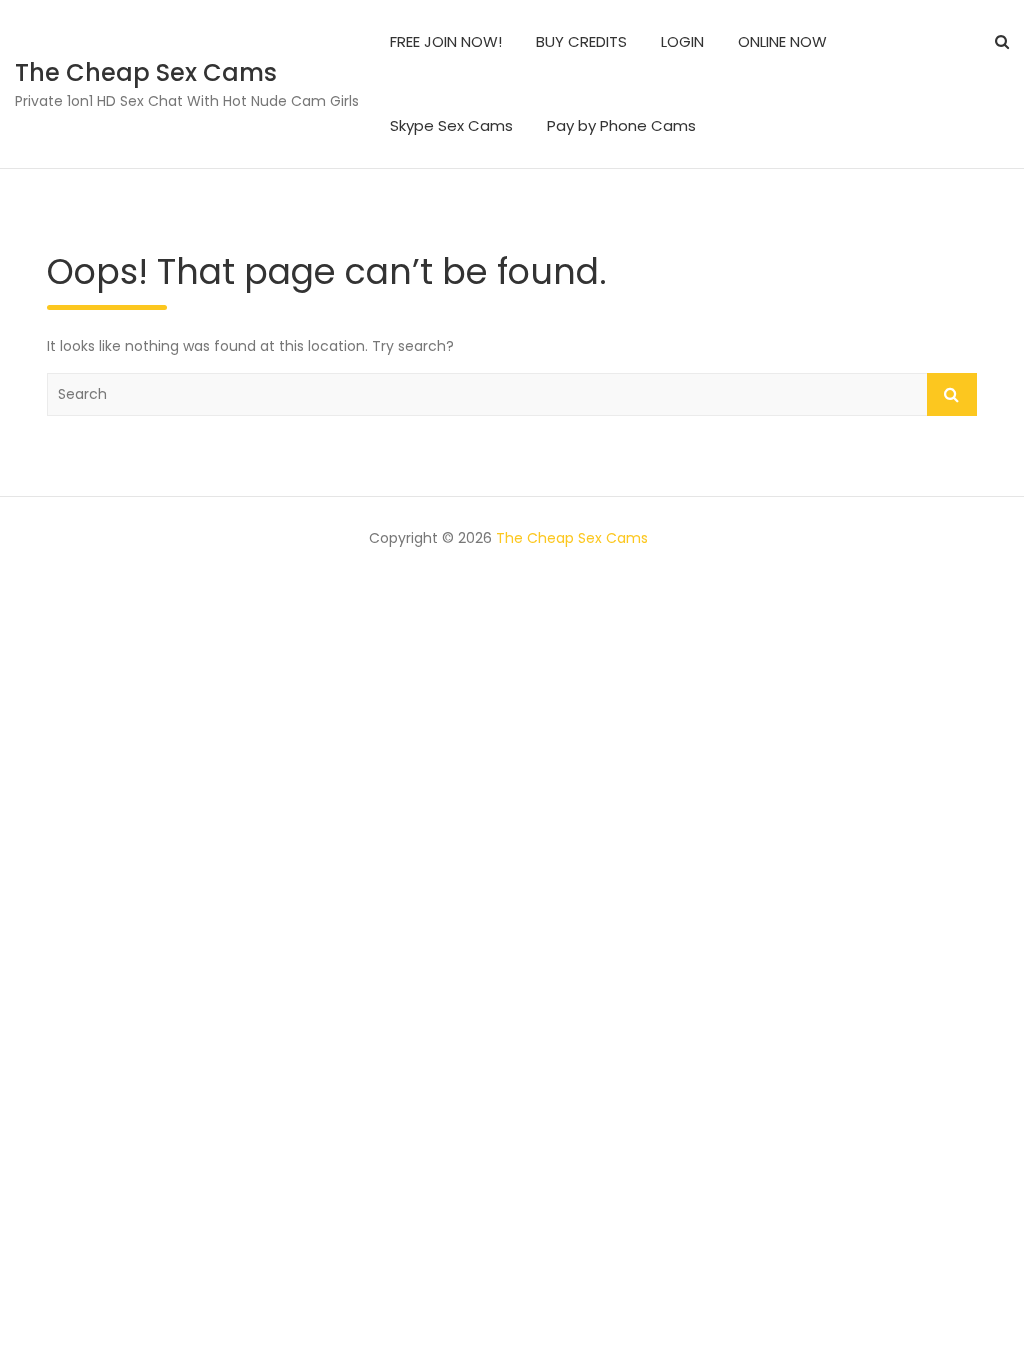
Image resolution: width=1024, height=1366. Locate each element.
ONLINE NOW (782, 41)
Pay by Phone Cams (621, 125)
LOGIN (682, 41)
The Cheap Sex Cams (146, 72)
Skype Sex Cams (451, 125)
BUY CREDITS (581, 41)
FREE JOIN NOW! (446, 41)
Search (952, 394)
